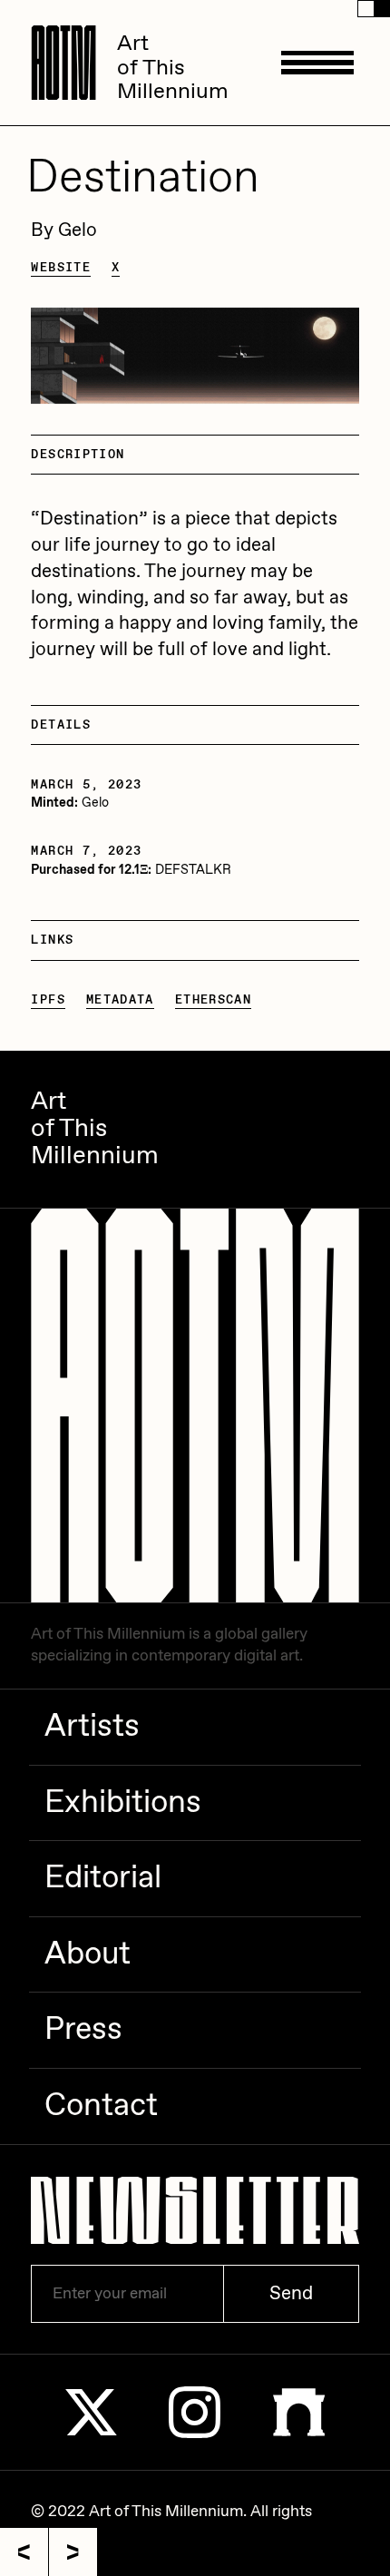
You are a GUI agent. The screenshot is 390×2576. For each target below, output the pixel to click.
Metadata (120, 1000)
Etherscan (213, 1000)
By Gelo (64, 230)
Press (83, 2030)
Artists (92, 1727)
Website (61, 268)
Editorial (103, 1878)
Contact (101, 2106)
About (88, 1954)
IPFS (48, 1000)
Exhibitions (123, 1803)
